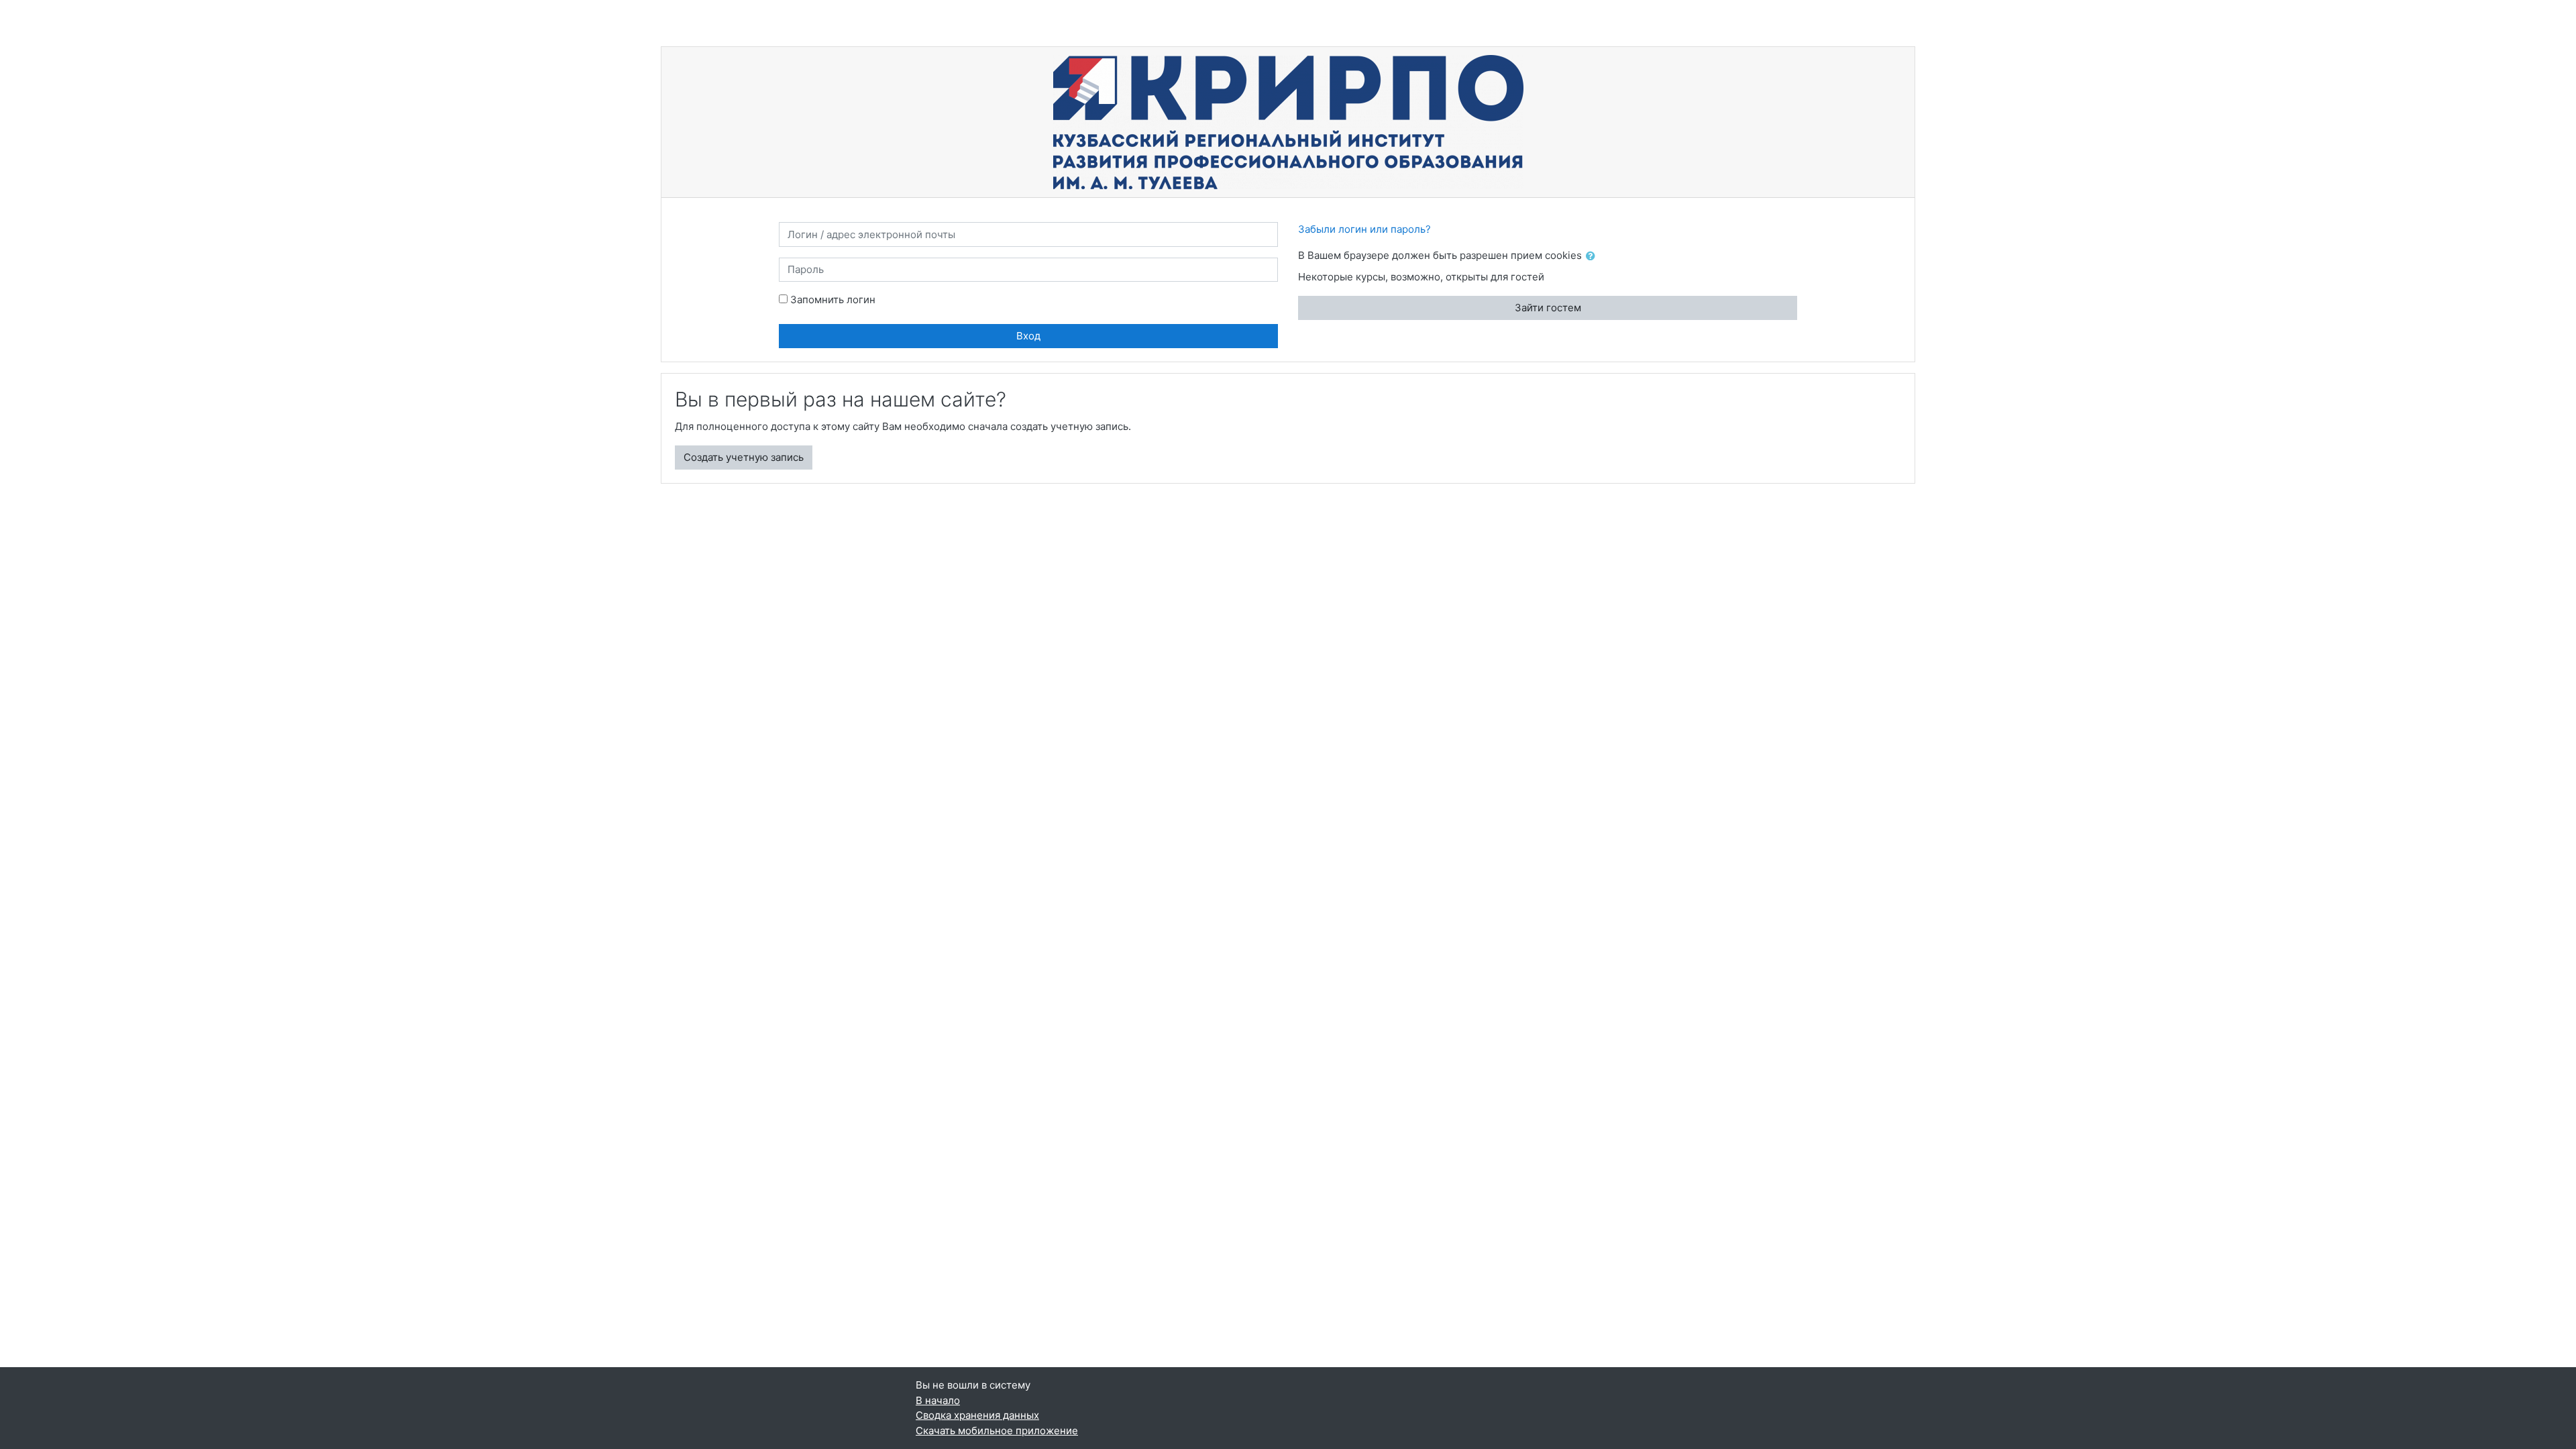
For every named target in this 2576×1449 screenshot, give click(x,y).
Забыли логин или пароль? (1364, 229)
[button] (1593, 257)
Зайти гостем (1548, 308)
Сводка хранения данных (977, 1415)
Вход (1028, 336)
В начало (938, 1400)
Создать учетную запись (744, 457)
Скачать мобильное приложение (997, 1431)
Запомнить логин (833, 300)
